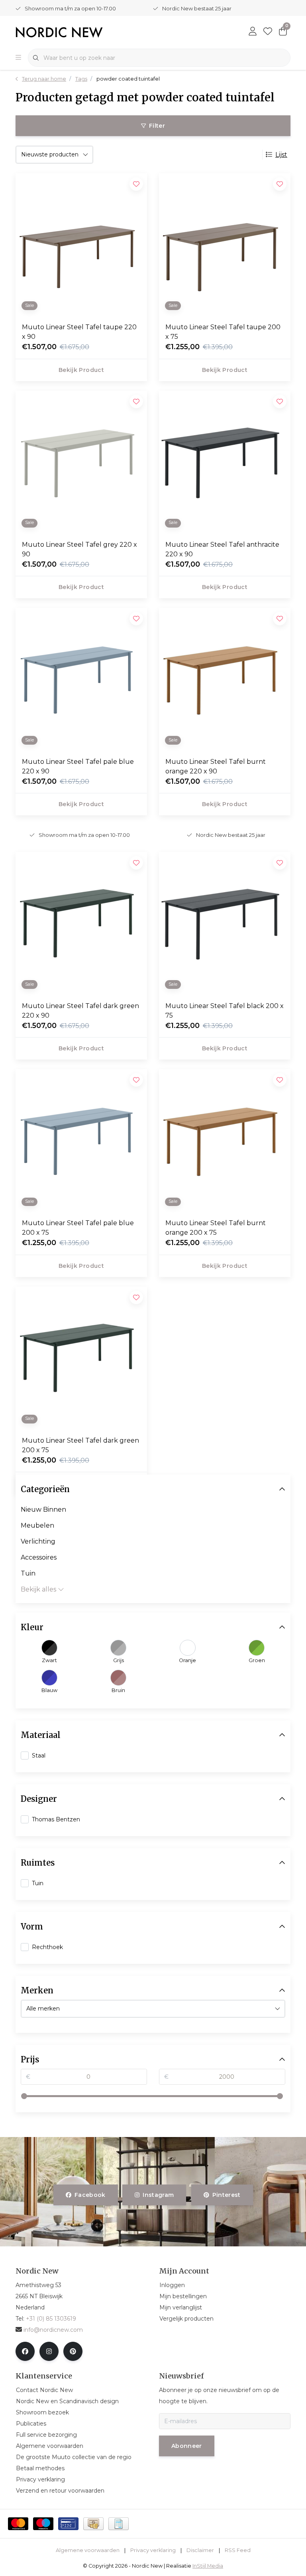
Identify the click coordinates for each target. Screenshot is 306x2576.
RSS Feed (238, 2550)
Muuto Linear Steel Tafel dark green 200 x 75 (80, 1445)
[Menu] (18, 58)
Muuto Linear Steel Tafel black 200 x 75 (225, 1011)
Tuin (28, 1573)
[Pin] (68, 2524)
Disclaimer (200, 2550)
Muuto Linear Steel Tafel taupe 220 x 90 (79, 332)
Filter (157, 126)
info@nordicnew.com (53, 2330)
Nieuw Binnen (43, 1509)
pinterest (226, 2195)
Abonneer (187, 2446)
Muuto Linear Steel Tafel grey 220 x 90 (79, 549)
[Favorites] (268, 32)
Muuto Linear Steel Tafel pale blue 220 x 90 (78, 766)
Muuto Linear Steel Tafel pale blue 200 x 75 (78, 1228)
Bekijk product (81, 370)
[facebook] (25, 2351)
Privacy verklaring (153, 2550)
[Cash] (93, 2524)
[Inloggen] (253, 32)
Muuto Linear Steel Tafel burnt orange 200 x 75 (216, 1228)
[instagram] (49, 2351)
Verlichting (38, 1541)
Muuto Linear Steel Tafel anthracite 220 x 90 (222, 549)
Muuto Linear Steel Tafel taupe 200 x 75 (223, 332)
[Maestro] (43, 2524)
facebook (90, 2195)
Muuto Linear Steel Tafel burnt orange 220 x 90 (216, 766)
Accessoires (39, 1557)
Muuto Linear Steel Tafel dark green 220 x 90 (80, 1011)
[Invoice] (119, 2524)
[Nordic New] (59, 32)
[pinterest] (73, 2351)
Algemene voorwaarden (88, 2550)
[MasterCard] (18, 2524)
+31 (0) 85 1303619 (51, 2319)
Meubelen (37, 1525)
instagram (159, 2195)
